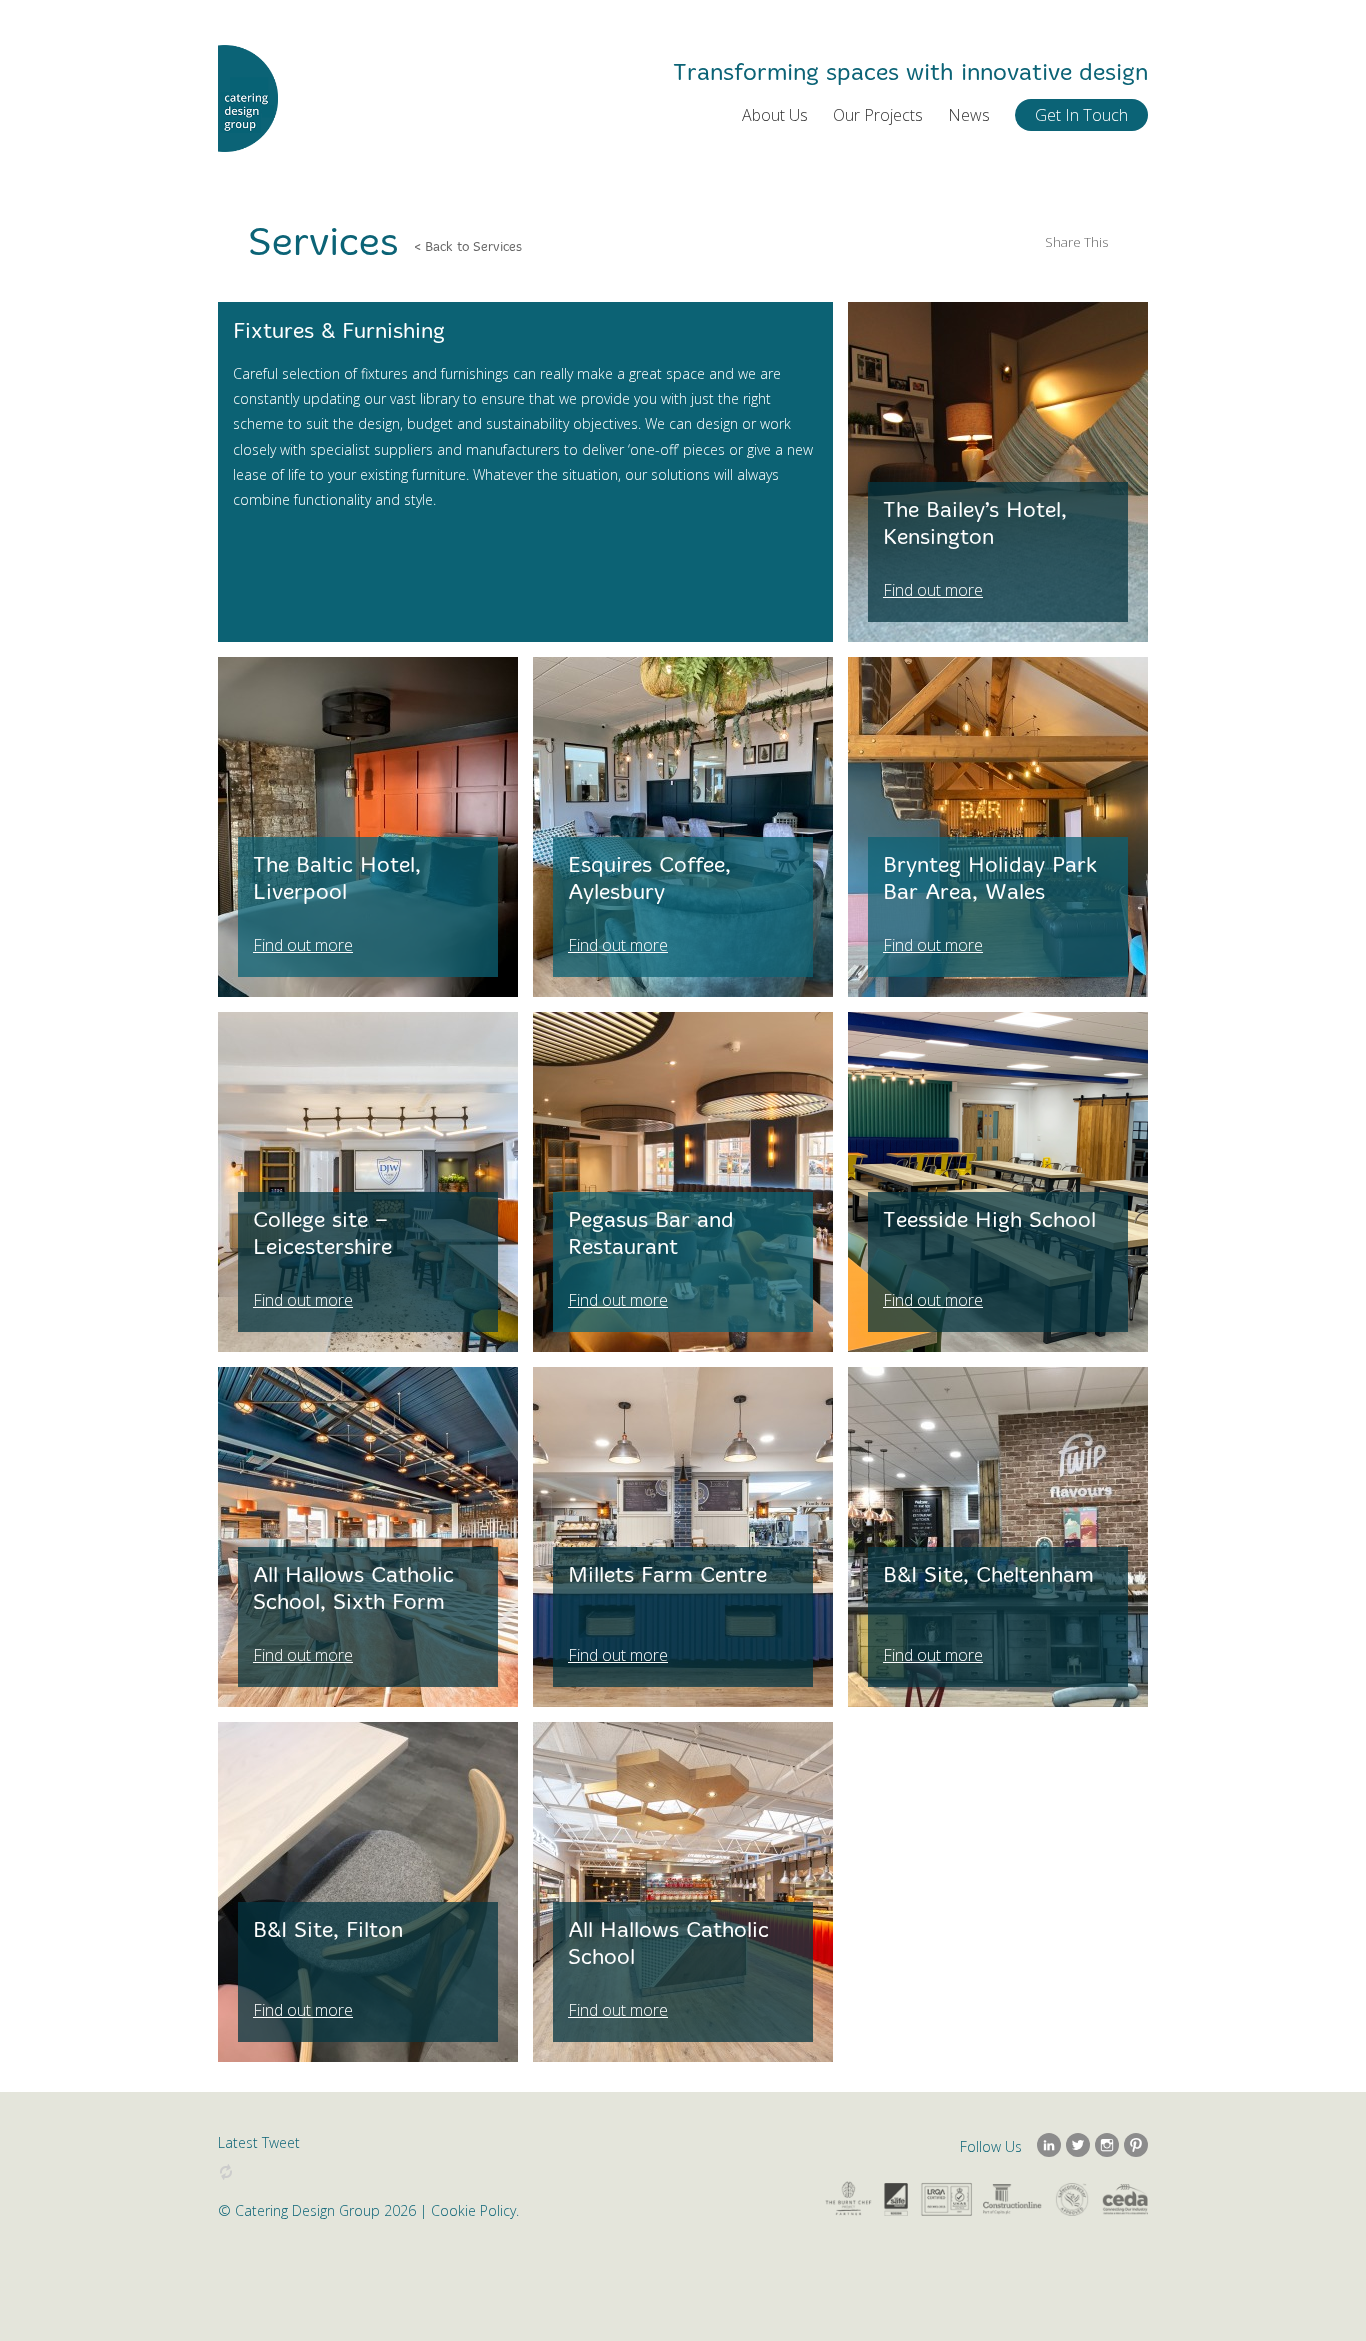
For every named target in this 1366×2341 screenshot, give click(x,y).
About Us (775, 115)
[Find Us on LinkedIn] (1049, 2145)
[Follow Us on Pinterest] (1136, 2145)
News (969, 115)
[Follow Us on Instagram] (1107, 2145)
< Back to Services (468, 247)
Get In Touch (1081, 115)
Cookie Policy (473, 2210)
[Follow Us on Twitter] (1078, 2145)
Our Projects (878, 115)
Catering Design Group (248, 99)
